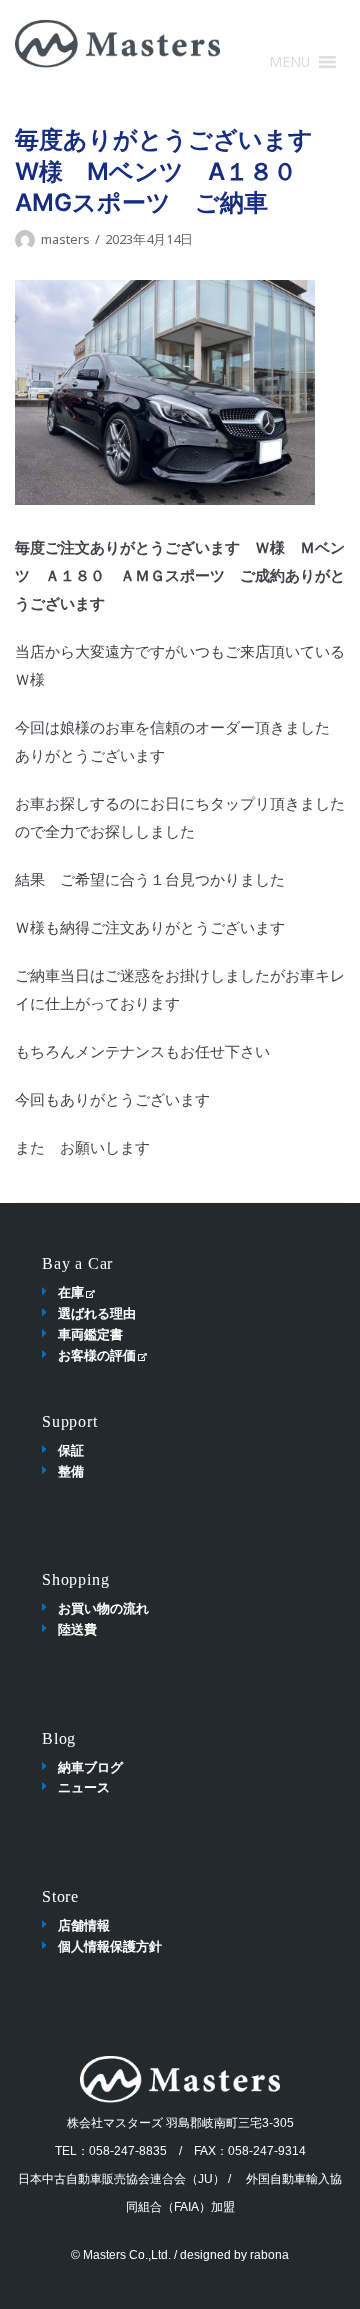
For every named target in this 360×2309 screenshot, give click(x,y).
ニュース (84, 1787)
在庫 (71, 1292)
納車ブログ (90, 1767)
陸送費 (77, 1629)
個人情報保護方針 (110, 1946)
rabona (269, 2255)
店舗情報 (84, 1925)
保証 (71, 1450)
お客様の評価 (97, 1355)
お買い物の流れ (103, 1608)
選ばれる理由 (97, 1313)
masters (65, 239)
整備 (71, 1471)
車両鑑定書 (90, 1334)
